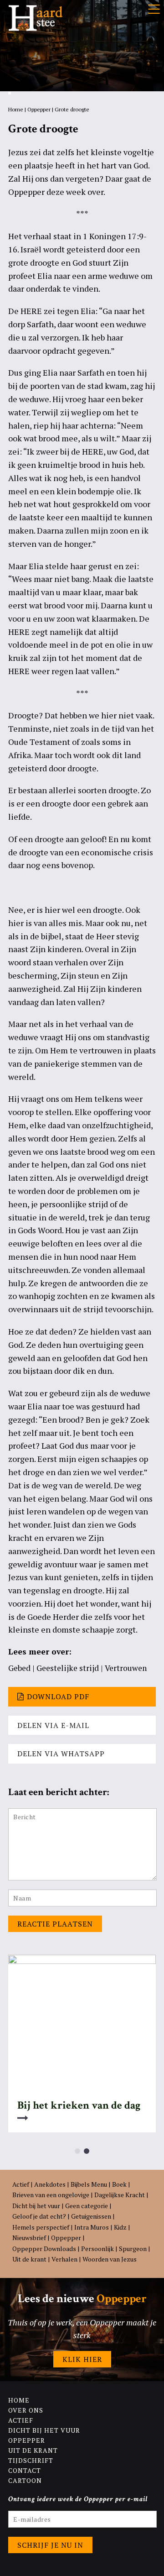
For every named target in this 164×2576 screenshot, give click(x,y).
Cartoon (25, 2480)
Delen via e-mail (53, 1725)
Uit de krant (29, 2259)
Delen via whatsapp (61, 1754)
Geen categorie (87, 2206)
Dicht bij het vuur (36, 2206)
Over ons (26, 2410)
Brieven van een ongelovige (51, 2195)
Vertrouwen (126, 1668)
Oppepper (39, 109)
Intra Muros (92, 2227)
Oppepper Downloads (44, 2249)
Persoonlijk (97, 2249)
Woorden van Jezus (110, 2259)
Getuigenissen (91, 2216)
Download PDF (58, 1696)
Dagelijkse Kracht (120, 2195)
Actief (21, 2184)
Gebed (19, 1668)
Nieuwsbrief (29, 2238)
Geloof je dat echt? (39, 2216)
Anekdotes (50, 2184)
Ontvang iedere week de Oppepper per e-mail (78, 2499)
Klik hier (82, 2359)
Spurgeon (133, 2249)
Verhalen (64, 2259)
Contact (25, 2470)
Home (16, 109)
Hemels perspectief (41, 2227)
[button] (77, 2151)
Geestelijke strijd (68, 1668)
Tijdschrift (31, 2460)
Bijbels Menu (89, 2184)
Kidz (120, 2227)
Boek (119, 2184)
